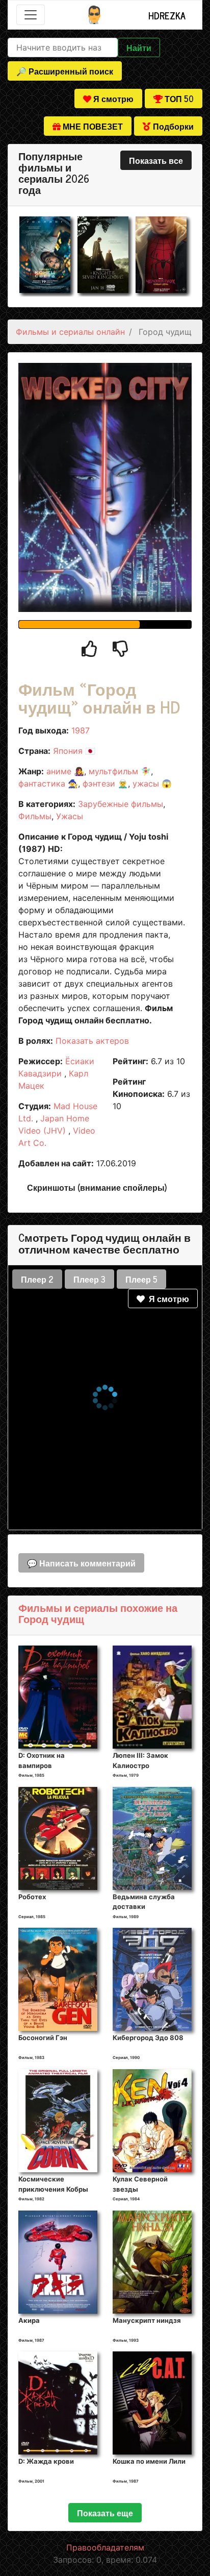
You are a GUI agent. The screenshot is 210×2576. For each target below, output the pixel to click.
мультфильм (113, 771)
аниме (59, 771)
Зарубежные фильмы (121, 804)
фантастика (42, 783)
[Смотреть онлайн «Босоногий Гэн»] (58, 1979)
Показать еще (105, 2513)
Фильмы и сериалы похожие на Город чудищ (98, 1613)
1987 (81, 730)
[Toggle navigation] (31, 15)
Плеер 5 (141, 1279)
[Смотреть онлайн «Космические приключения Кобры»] (58, 2120)
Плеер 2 (37, 1279)
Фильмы (35, 816)
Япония (68, 751)
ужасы (146, 783)
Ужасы (70, 816)
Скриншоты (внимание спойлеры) (97, 1187)
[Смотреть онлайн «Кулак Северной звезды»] (152, 2120)
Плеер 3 (89, 1279)
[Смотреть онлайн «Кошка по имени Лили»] (152, 2402)
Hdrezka (167, 15)
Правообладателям (105, 2547)
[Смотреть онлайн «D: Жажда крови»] (58, 2402)
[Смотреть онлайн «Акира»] (58, 2261)
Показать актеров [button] (92, 1041)
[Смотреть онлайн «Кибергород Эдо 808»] (152, 1979)
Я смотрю (167, 1298)
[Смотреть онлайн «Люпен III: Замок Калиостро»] (152, 1697)
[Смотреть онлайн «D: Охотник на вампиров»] (58, 1697)
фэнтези (99, 783)
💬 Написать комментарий (81, 1563)
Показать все (156, 160)
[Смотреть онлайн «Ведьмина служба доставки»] (152, 1837)
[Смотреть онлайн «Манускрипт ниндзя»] (152, 2261)
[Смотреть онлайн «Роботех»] (58, 1837)
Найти (139, 47)
